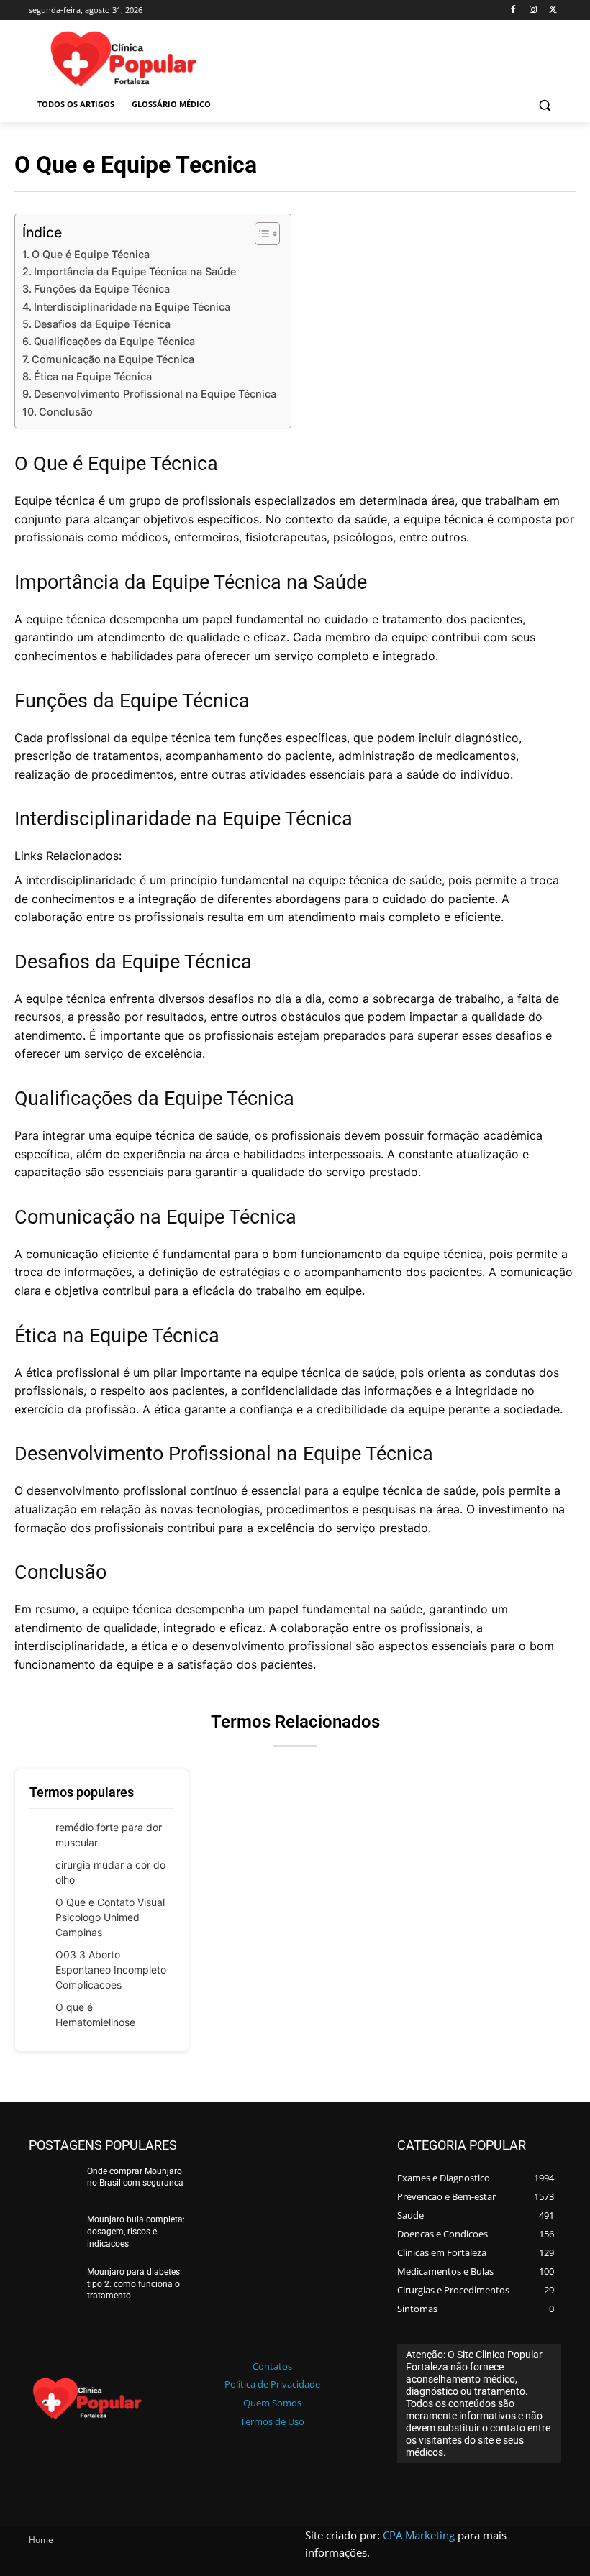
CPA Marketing (419, 2535)
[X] (553, 10)
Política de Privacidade (272, 2384)
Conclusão (66, 412)
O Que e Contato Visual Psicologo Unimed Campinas (110, 1917)
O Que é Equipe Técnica (91, 254)
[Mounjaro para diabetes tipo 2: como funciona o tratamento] (53, 2286)
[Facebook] (513, 10)
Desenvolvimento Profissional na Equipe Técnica (155, 394)
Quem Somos (272, 2403)
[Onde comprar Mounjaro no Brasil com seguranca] (53, 2186)
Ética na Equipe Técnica (93, 376)
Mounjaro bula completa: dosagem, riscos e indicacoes (136, 2232)
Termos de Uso (272, 2421)
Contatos (272, 2366)
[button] (544, 105)
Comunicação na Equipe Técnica (113, 359)
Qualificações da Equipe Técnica (114, 341)
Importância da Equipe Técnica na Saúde (135, 271)
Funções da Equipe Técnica (102, 289)
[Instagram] (533, 10)
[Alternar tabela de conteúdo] (260, 234)
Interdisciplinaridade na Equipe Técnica (132, 307)
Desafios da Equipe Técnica (102, 324)
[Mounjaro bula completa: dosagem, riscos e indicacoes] (53, 2234)
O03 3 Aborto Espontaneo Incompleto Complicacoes (111, 1970)
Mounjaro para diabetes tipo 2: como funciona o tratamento (133, 2284)
